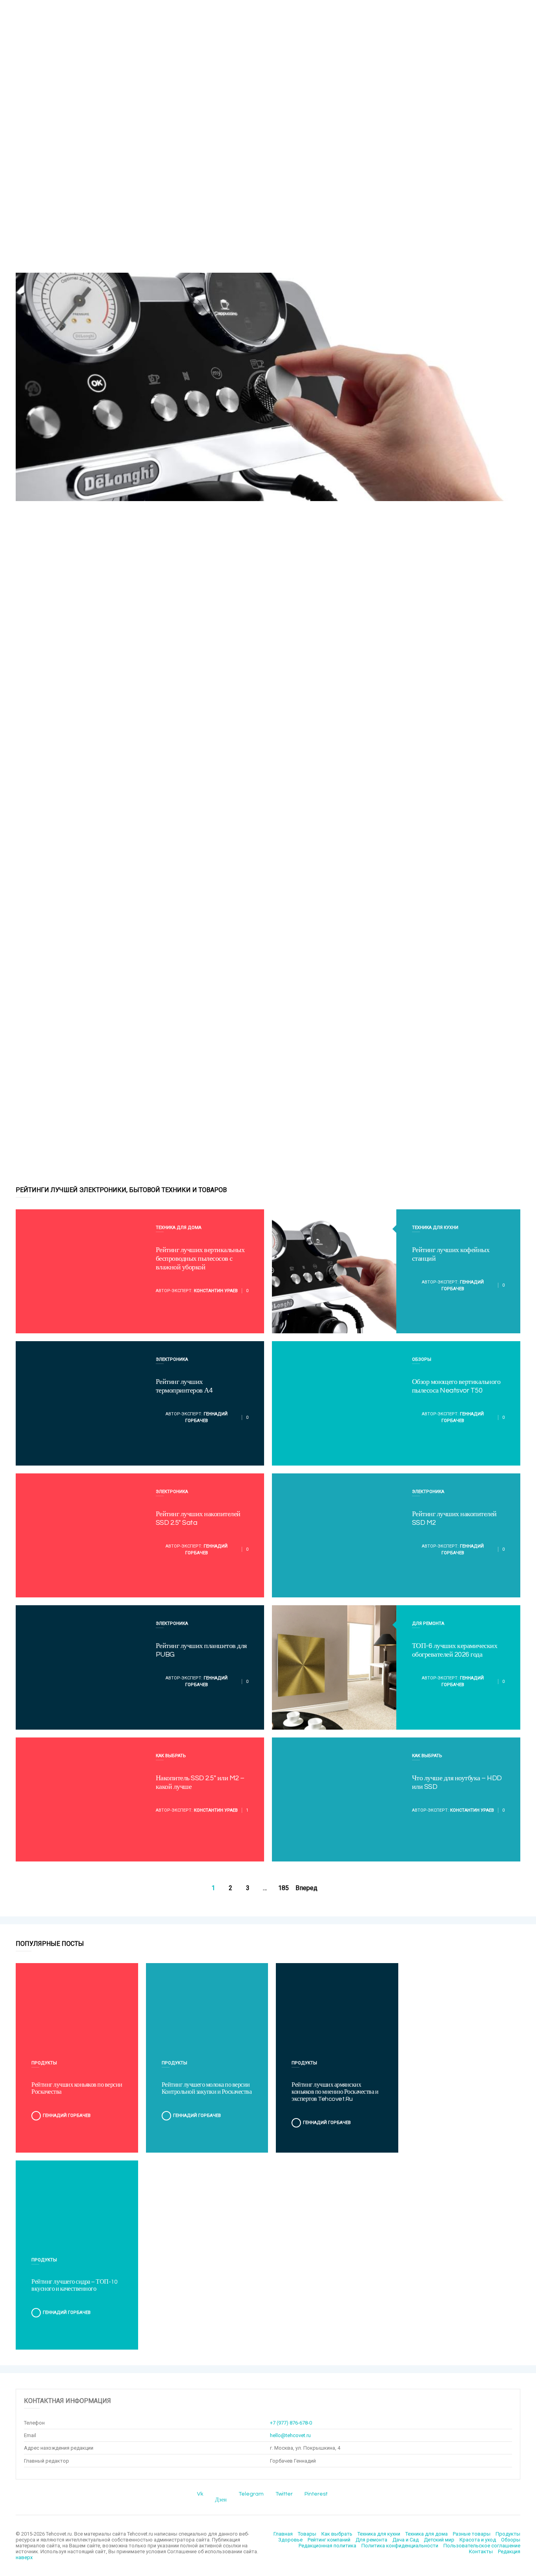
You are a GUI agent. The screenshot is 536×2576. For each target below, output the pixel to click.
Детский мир (439, 2540)
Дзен (221, 2500)
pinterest (316, 2494)
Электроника (172, 1359)
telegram (251, 2494)
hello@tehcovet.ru (290, 2435)
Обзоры (422, 1359)
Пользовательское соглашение (482, 2546)
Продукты (44, 2063)
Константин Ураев (216, 1291)
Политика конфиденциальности (400, 2546)
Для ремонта (428, 1623)
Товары (307, 2534)
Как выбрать (171, 1756)
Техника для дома (179, 1228)
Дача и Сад (406, 2540)
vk (200, 2494)
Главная (283, 2534)
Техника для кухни (435, 1228)
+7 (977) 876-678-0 (291, 2423)
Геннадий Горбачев (67, 2116)
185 (283, 1888)
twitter (284, 2494)
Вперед (306, 1888)
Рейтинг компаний (329, 2540)
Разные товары (472, 2534)
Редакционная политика (327, 2546)
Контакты (481, 2551)
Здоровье (290, 2540)
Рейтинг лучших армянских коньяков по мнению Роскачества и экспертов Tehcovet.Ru (335, 2092)
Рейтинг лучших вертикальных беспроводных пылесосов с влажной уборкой (200, 1259)
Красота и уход (478, 2540)
